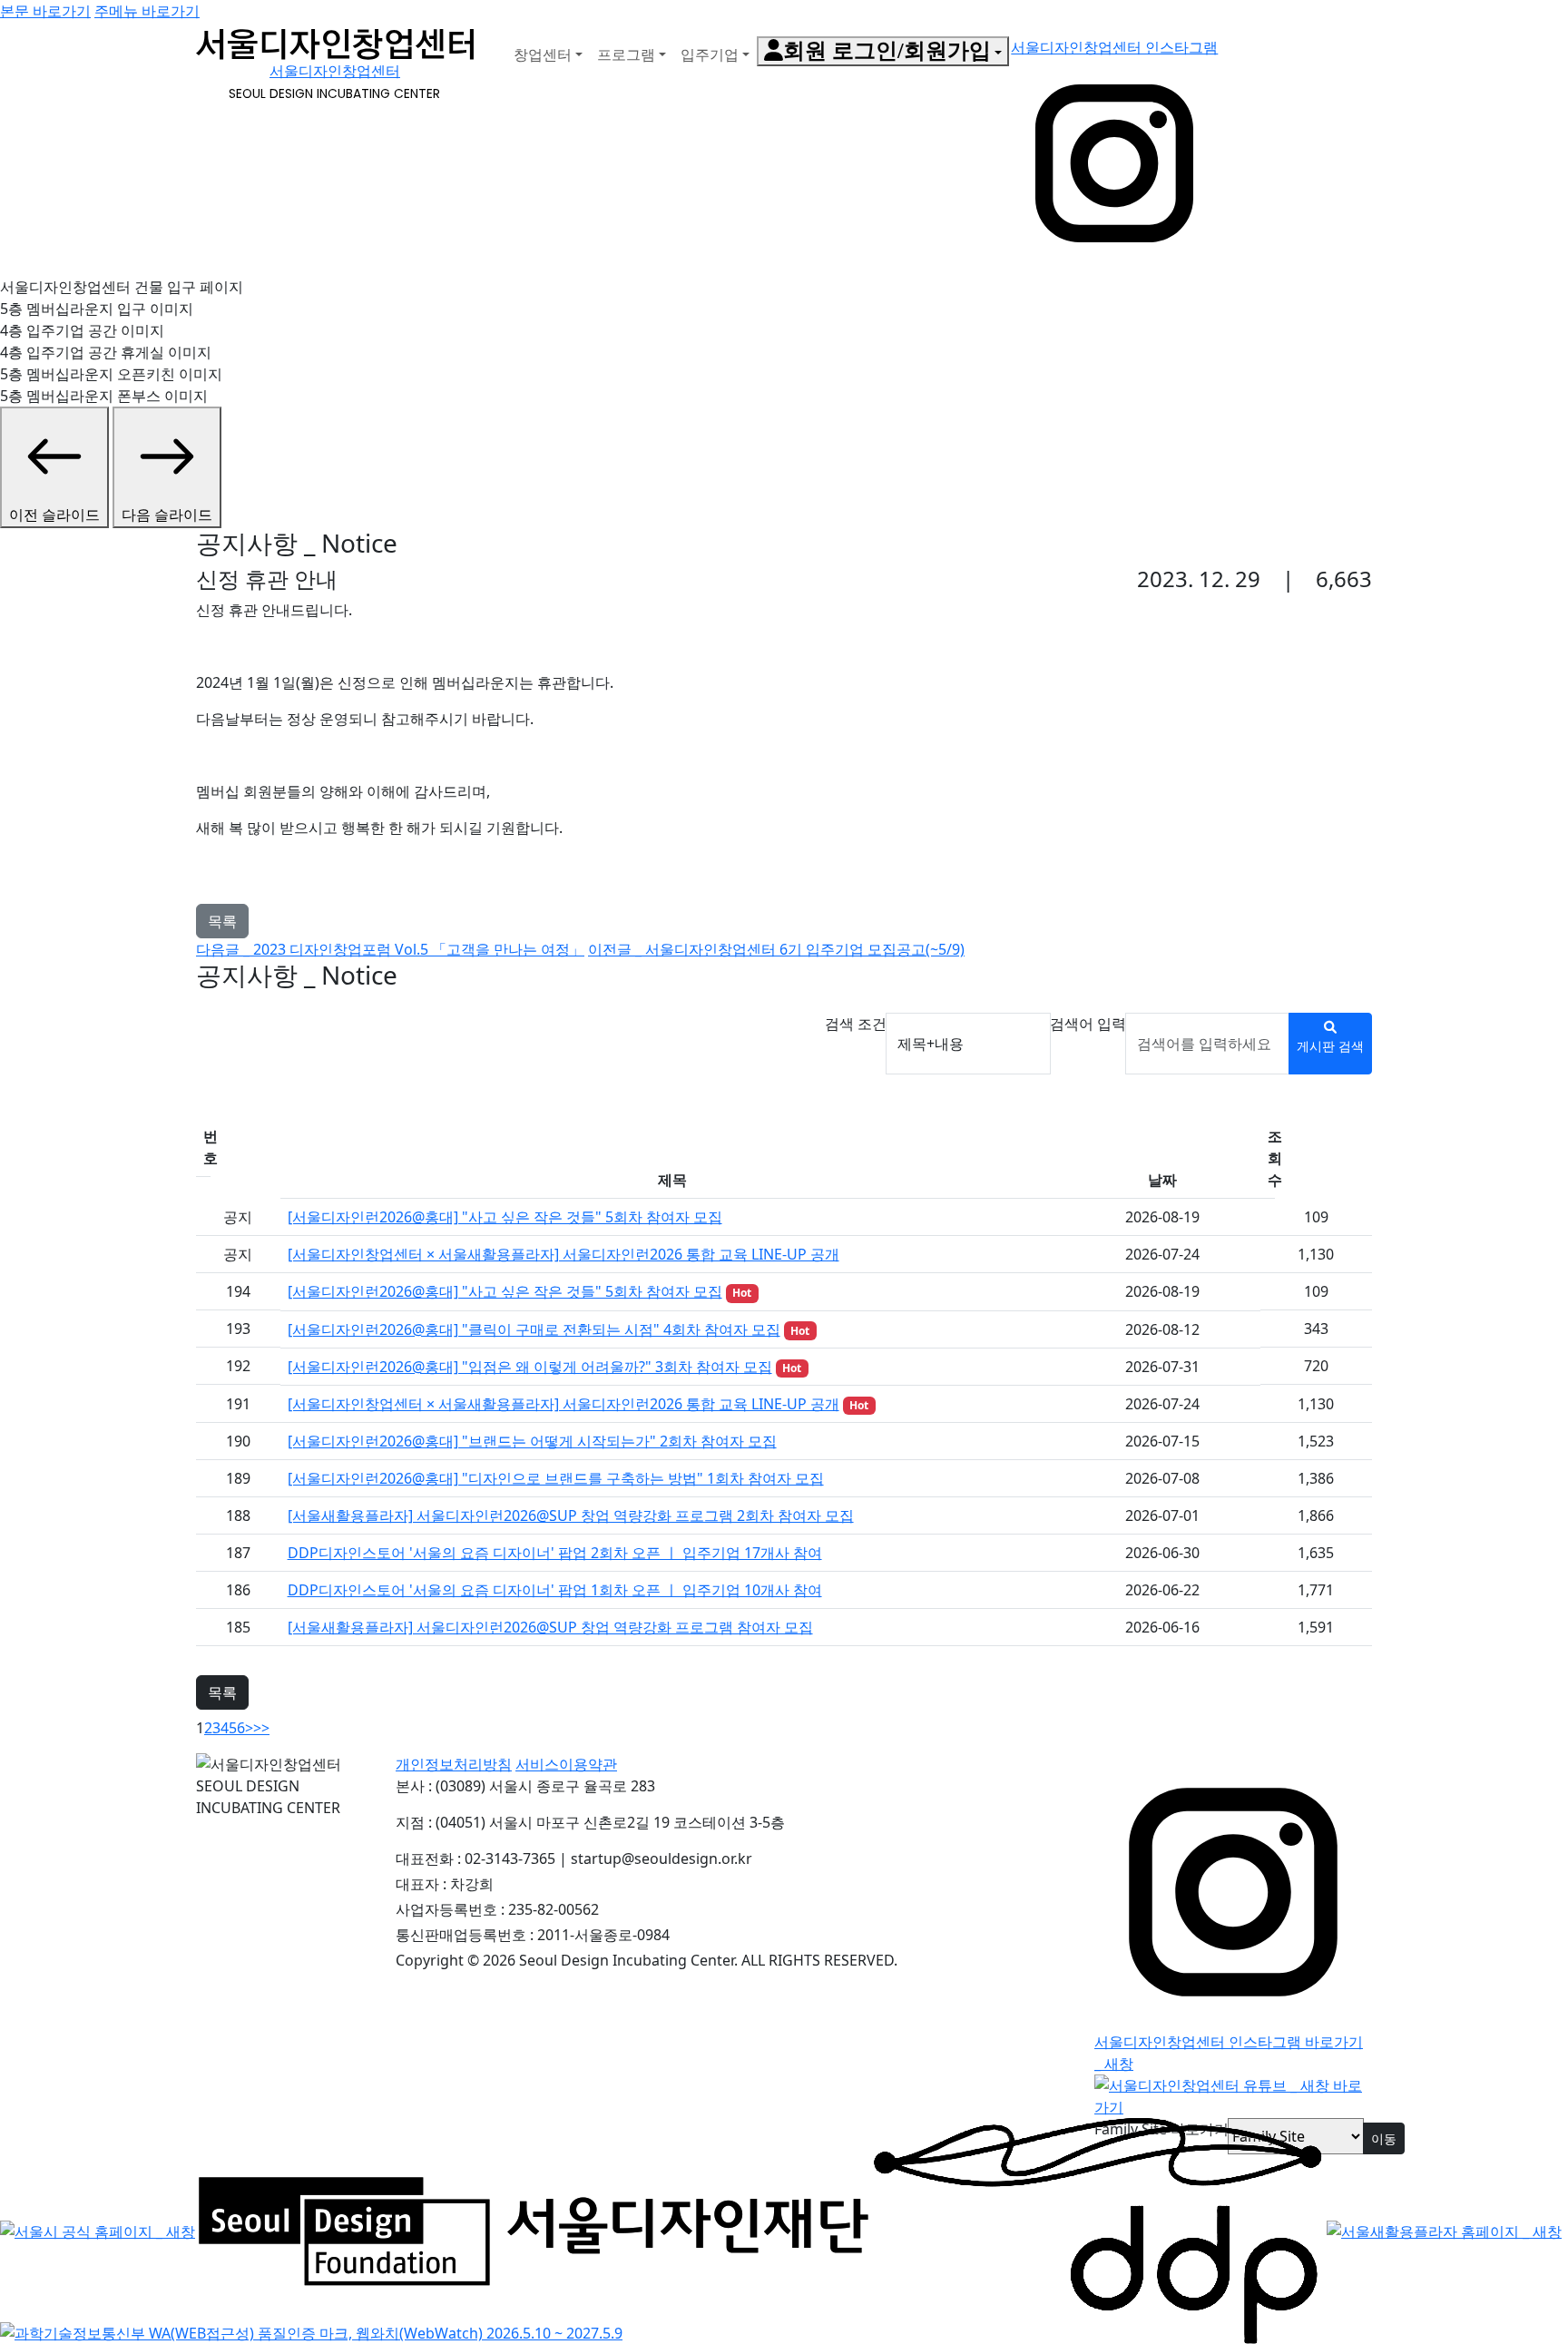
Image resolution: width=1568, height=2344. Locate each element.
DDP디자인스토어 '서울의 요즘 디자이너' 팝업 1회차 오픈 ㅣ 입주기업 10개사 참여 (555, 1590)
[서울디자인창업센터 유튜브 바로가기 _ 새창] (1233, 2095)
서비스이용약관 (566, 1764)
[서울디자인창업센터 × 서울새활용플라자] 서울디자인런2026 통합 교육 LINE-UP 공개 (563, 1254)
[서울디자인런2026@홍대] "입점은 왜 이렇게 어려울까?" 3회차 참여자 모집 (530, 1367)
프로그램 (626, 54)
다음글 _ (390, 949)
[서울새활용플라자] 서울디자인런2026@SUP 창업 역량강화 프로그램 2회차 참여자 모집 (571, 1515)
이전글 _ (776, 949)
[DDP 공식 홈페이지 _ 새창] (1098, 2230)
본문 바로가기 (45, 11)
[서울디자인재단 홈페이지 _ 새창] (534, 2230)
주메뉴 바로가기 (147, 11)
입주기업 (710, 54)
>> (261, 1728)
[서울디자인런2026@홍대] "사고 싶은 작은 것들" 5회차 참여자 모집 (505, 1217)
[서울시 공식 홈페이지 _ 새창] (98, 2230)
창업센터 (543, 54)
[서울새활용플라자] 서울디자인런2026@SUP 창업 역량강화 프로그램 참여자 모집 (550, 1627)
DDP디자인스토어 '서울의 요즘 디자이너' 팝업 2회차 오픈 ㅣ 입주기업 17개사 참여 (555, 1553)
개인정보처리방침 (454, 1764)
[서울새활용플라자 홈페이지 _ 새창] (1444, 2230)
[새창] (311, 2332)
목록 (222, 921)
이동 (1384, 2138)
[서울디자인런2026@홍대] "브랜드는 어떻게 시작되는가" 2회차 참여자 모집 (532, 1441)
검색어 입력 (1088, 1024)
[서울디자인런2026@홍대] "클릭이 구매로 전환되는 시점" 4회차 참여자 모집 (534, 1329)
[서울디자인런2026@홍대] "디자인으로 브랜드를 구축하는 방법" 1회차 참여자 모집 (556, 1478)
